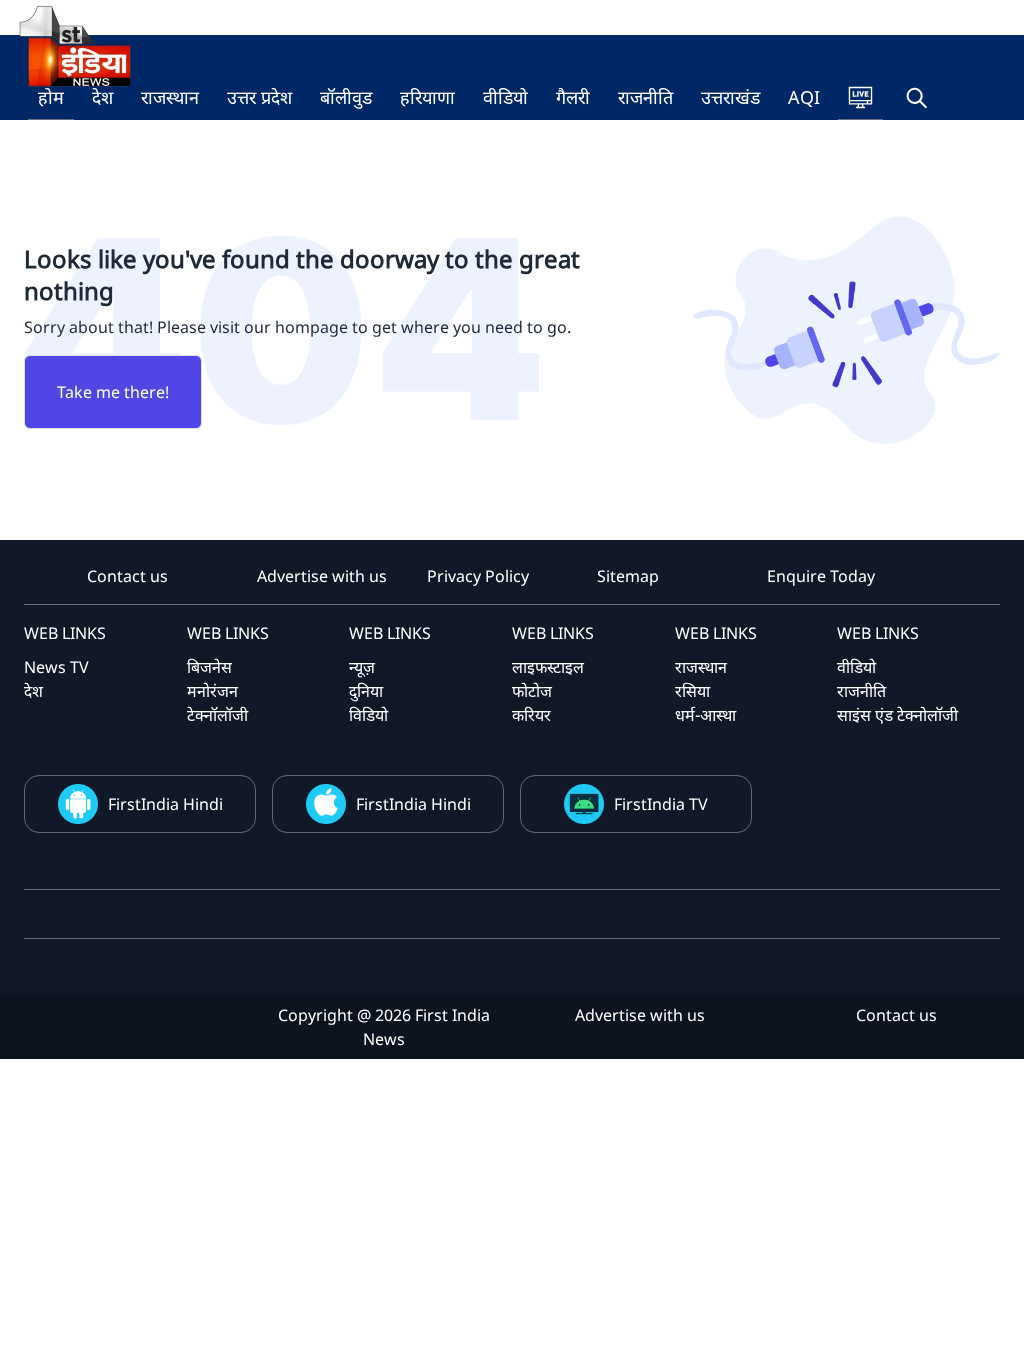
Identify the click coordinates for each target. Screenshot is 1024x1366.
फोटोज (532, 691)
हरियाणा (427, 97)
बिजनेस (209, 667)
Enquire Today (821, 576)
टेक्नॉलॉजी (217, 715)
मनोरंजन (212, 691)
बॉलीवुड (346, 97)
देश (102, 97)
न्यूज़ (362, 667)
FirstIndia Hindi (165, 804)
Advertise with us (322, 576)
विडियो (368, 715)
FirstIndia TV (661, 804)
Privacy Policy (478, 576)
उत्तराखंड (730, 97)
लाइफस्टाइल (548, 667)
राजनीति (645, 97)
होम (51, 97)
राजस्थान (170, 97)
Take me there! (113, 392)
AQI (804, 97)
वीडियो (505, 97)
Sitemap (628, 576)
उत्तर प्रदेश (259, 97)
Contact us (127, 576)
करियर (531, 715)
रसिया (692, 691)
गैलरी (573, 97)
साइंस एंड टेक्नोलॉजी (897, 715)
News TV (56, 667)
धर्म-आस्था (705, 715)
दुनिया (366, 691)
